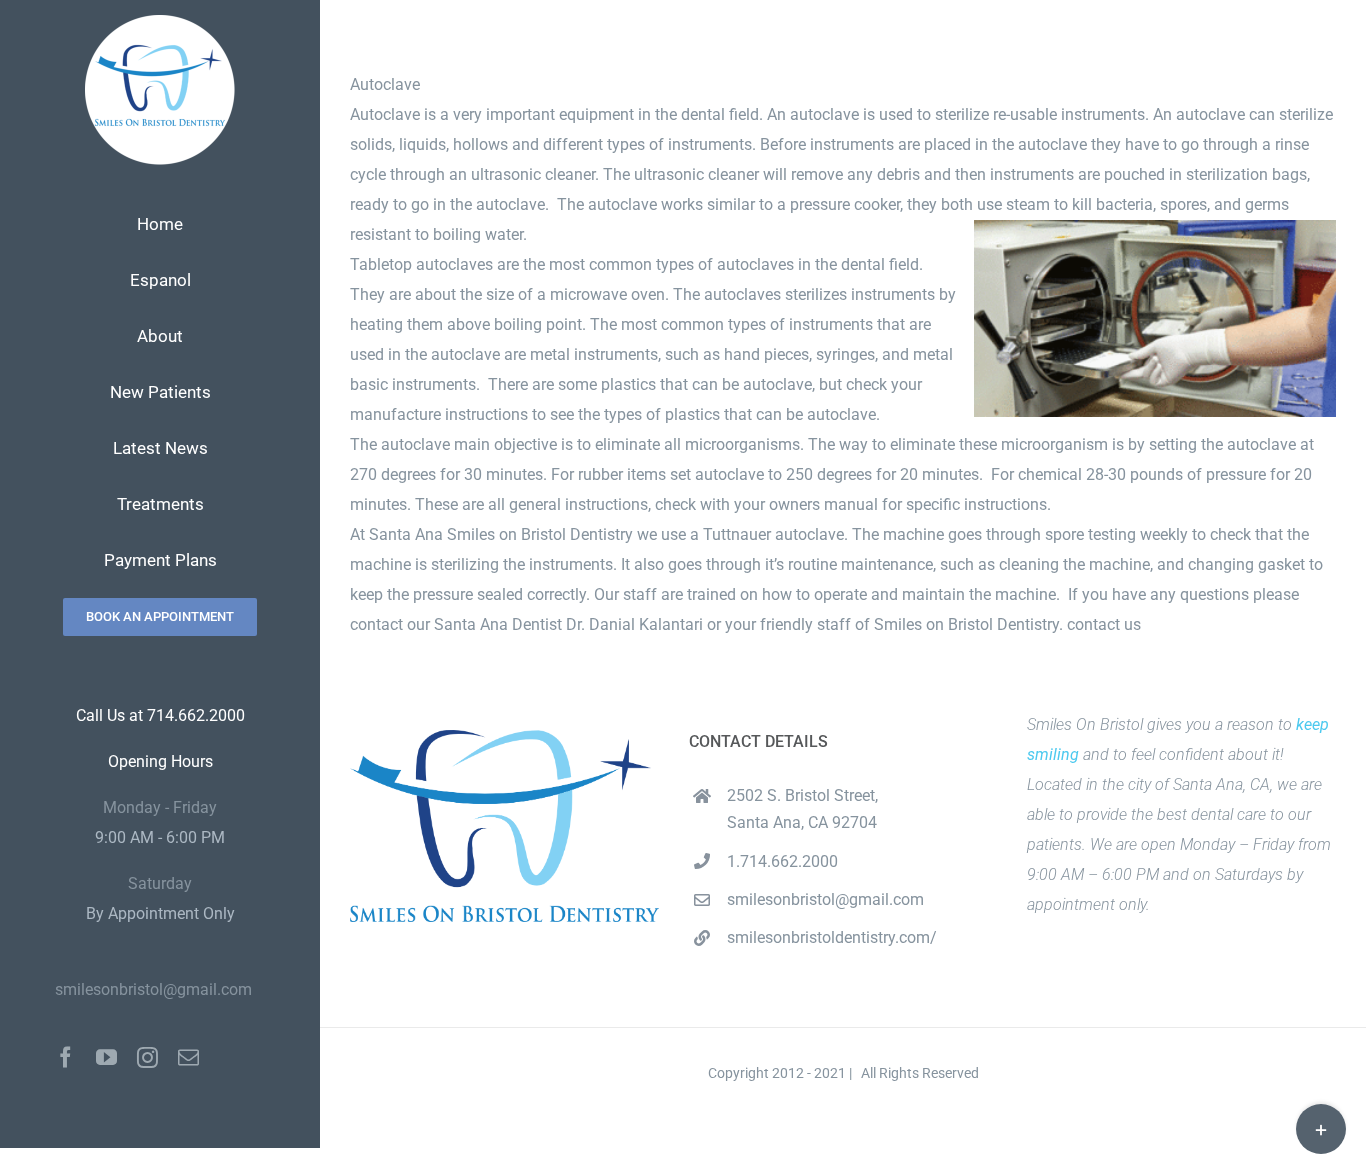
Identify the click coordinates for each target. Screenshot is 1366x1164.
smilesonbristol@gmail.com (153, 989)
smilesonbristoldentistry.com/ (832, 937)
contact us (1104, 624)
